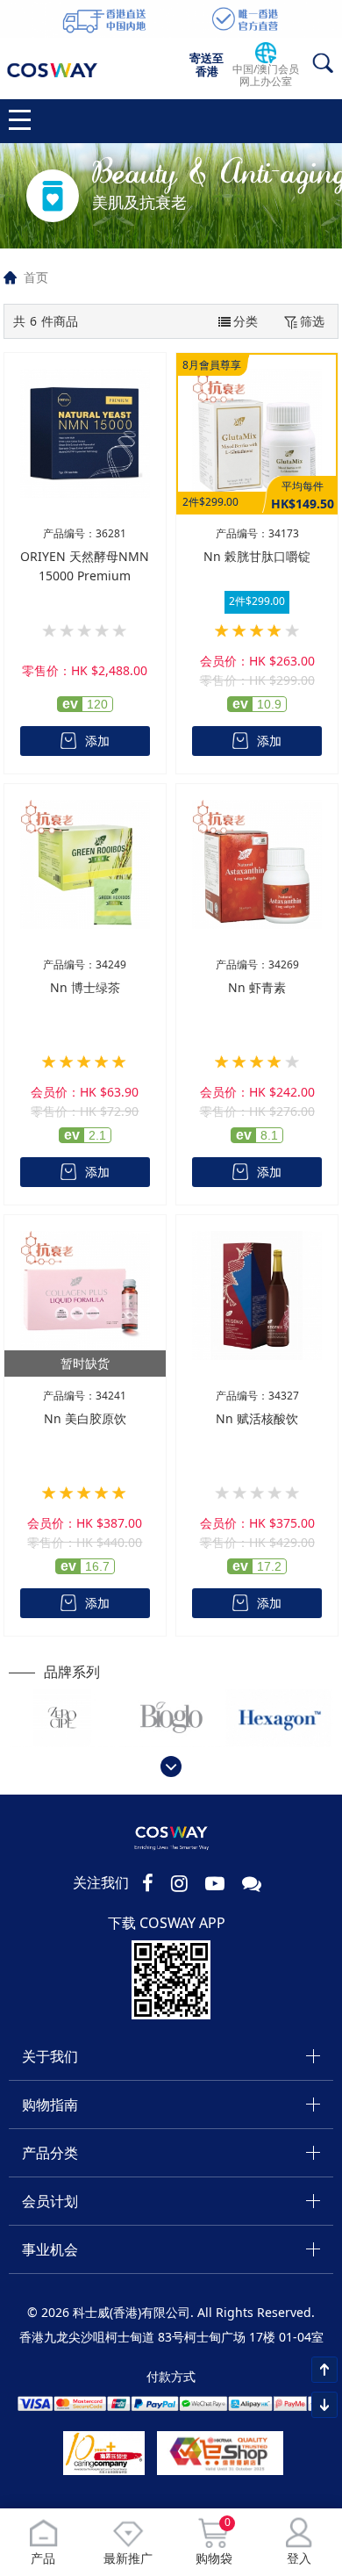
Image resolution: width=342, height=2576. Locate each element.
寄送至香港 (207, 65)
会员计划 (50, 2201)
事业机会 (50, 2249)
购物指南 (50, 2105)
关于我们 (50, 2056)
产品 (43, 2558)
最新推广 (128, 2558)
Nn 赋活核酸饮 (257, 1418)
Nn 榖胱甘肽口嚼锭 (257, 556)
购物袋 (214, 2542)
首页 (36, 277)
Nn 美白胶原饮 (85, 1418)
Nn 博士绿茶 (85, 987)
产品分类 (50, 2153)
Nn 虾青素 (257, 987)
